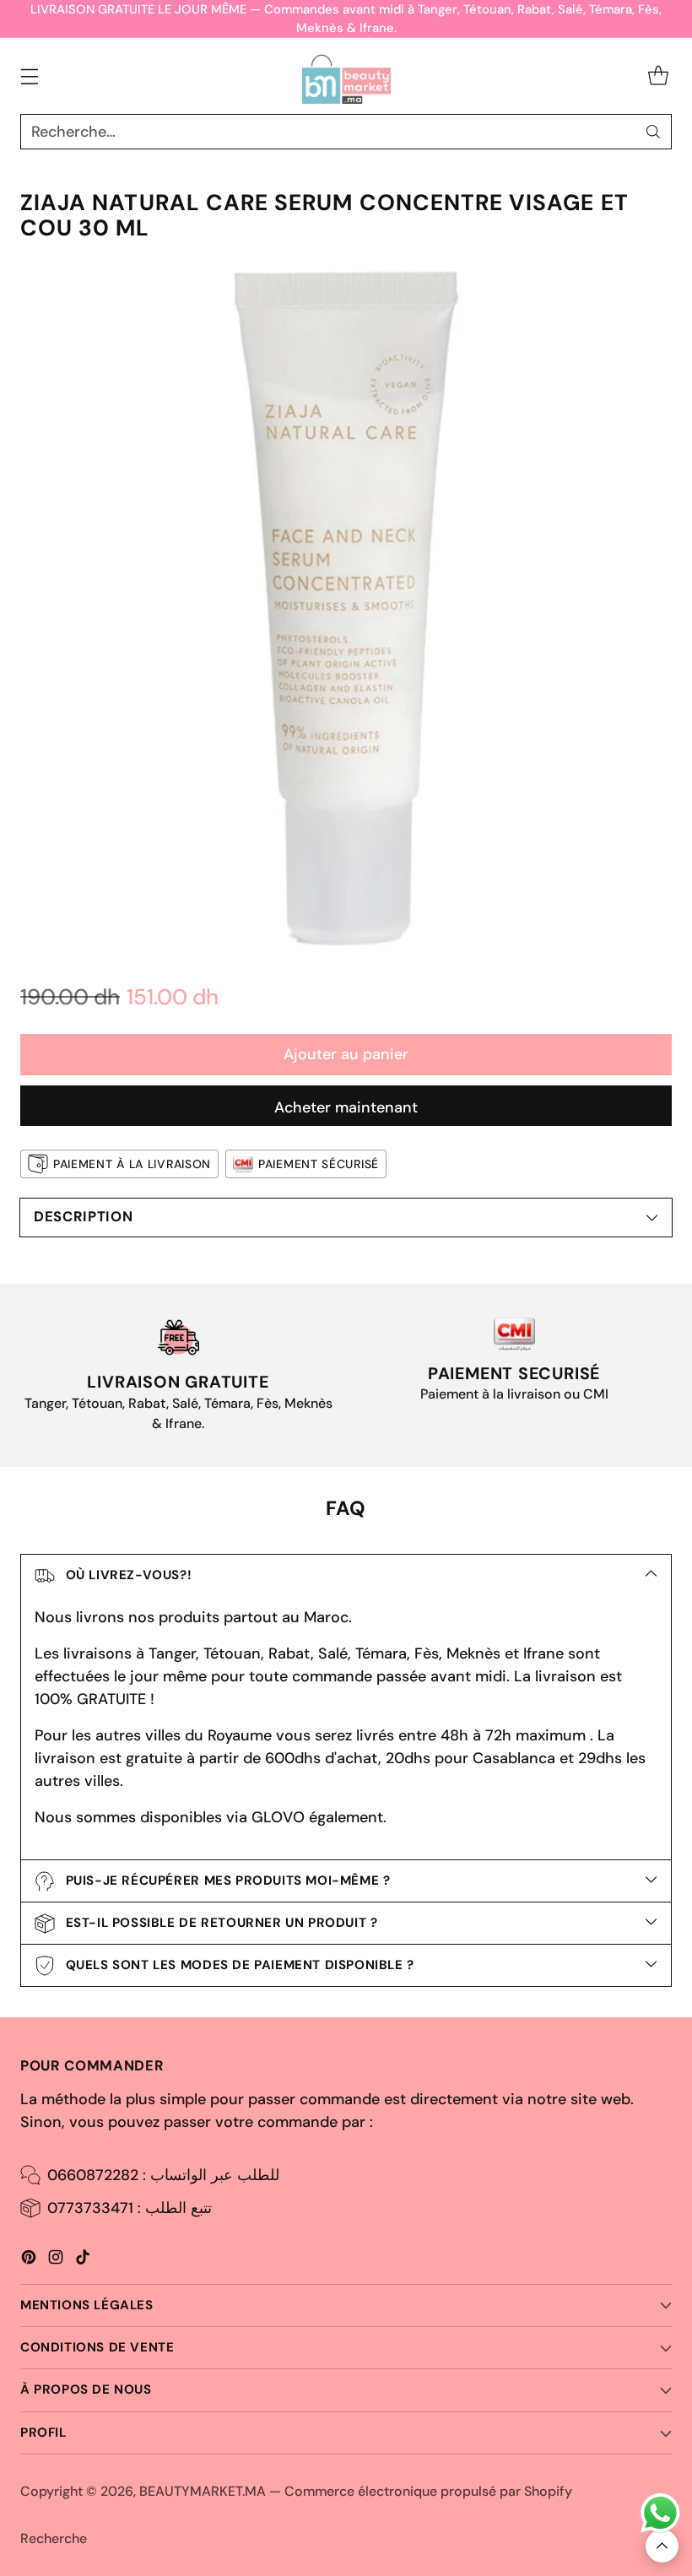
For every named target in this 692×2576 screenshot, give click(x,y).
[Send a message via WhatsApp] (660, 2513)
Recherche (54, 2538)
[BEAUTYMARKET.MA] (346, 76)
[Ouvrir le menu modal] (29, 76)
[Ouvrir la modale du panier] (658, 76)
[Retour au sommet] (662, 2546)
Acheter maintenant (346, 1107)
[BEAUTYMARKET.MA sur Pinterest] (29, 2260)
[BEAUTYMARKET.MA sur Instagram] (56, 2260)
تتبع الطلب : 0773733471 (130, 2208)
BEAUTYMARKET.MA (203, 2491)
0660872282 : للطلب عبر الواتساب (163, 2175)
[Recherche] (653, 132)
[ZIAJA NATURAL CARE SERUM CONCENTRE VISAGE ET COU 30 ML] (346, 608)
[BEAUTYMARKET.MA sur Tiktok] (83, 2260)
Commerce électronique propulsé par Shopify (428, 2491)
